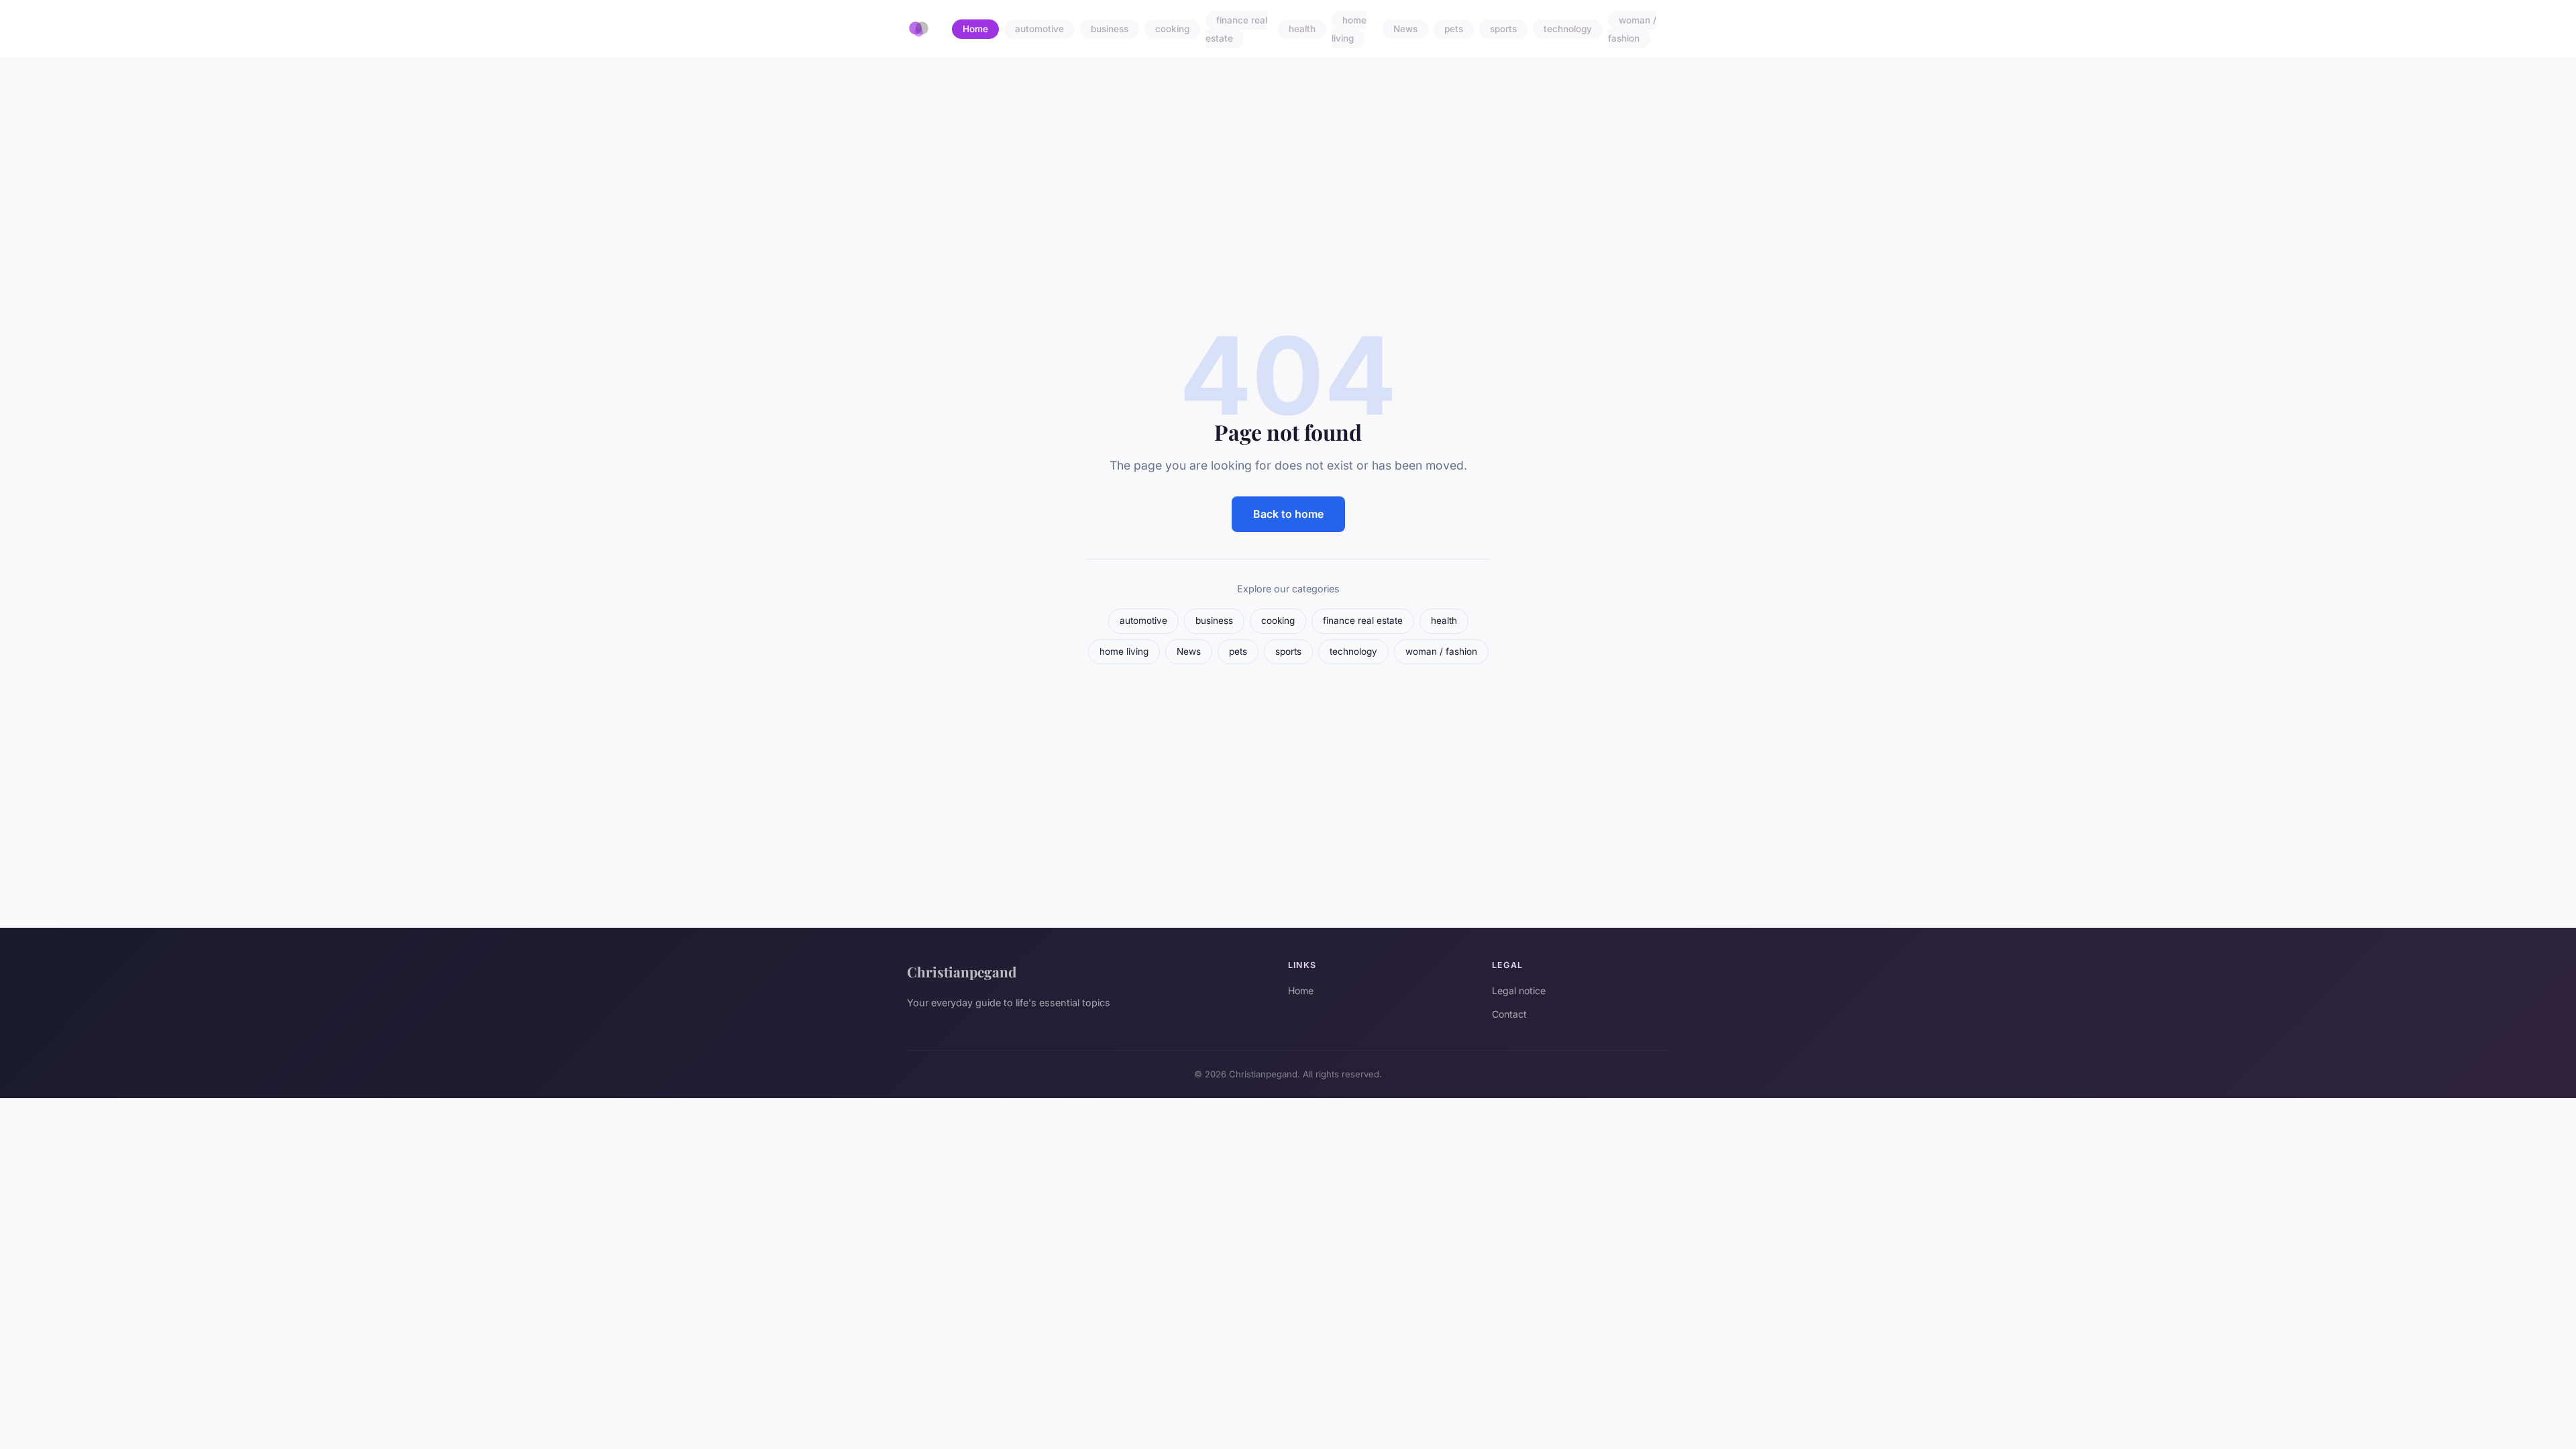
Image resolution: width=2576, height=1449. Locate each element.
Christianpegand (962, 971)
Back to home (1288, 514)
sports (1503, 30)
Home (975, 30)
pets (1454, 30)
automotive (1039, 30)
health (1302, 30)
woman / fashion (1632, 29)
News (1405, 30)
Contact (1509, 1014)
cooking (1172, 30)
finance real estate (1236, 29)
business (1110, 30)
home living (1349, 29)
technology (1568, 30)
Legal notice (1519, 990)
